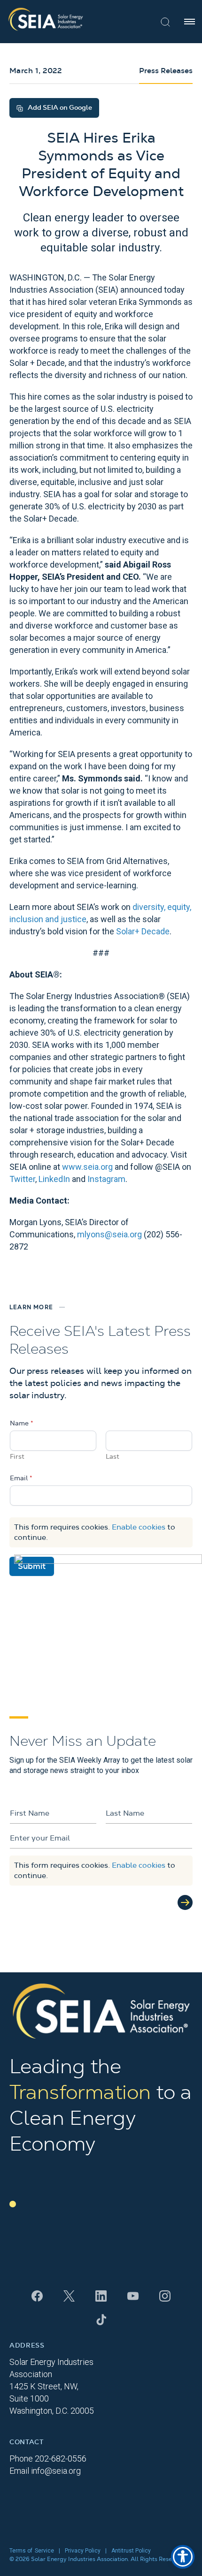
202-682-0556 (61, 2459)
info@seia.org (56, 2471)
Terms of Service (32, 2551)
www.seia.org (87, 1167)
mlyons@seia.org (109, 1234)
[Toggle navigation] (190, 22)
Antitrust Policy (131, 2551)
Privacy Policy (83, 2551)
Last (113, 1457)
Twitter (22, 1179)
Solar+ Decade (143, 931)
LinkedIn (54, 1179)
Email (21, 1478)
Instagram (106, 1179)
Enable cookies (139, 1527)
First (17, 1457)
